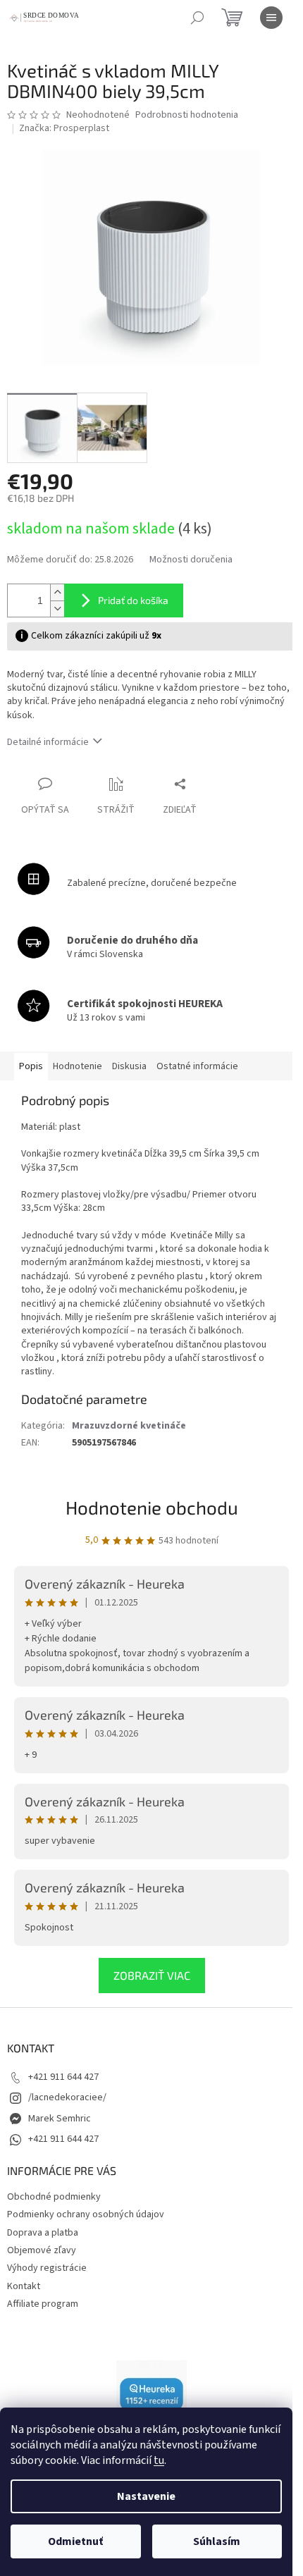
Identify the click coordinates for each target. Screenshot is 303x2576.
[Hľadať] (197, 18)
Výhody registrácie (47, 2268)
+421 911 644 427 (63, 2077)
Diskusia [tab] (129, 1066)
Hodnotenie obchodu (152, 1507)
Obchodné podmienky (54, 2197)
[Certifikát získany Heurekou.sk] (151, 2395)
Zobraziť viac (152, 1975)
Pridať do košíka (133, 600)
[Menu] (271, 18)
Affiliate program (43, 2304)
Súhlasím (217, 2541)
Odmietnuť (75, 2541)
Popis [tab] (31, 1066)
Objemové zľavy (42, 2250)
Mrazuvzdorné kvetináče (129, 1426)
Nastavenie (146, 2496)
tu (159, 2460)
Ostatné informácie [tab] (197, 1066)
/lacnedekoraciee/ (67, 2097)
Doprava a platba (43, 2233)
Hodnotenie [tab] (78, 1066)
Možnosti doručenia (191, 560)
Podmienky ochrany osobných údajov (86, 2214)
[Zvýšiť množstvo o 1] (57, 592)
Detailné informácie (48, 742)
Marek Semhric (60, 2119)
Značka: (64, 128)
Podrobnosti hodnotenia (187, 115)
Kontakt (24, 2286)
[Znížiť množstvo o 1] (57, 609)
